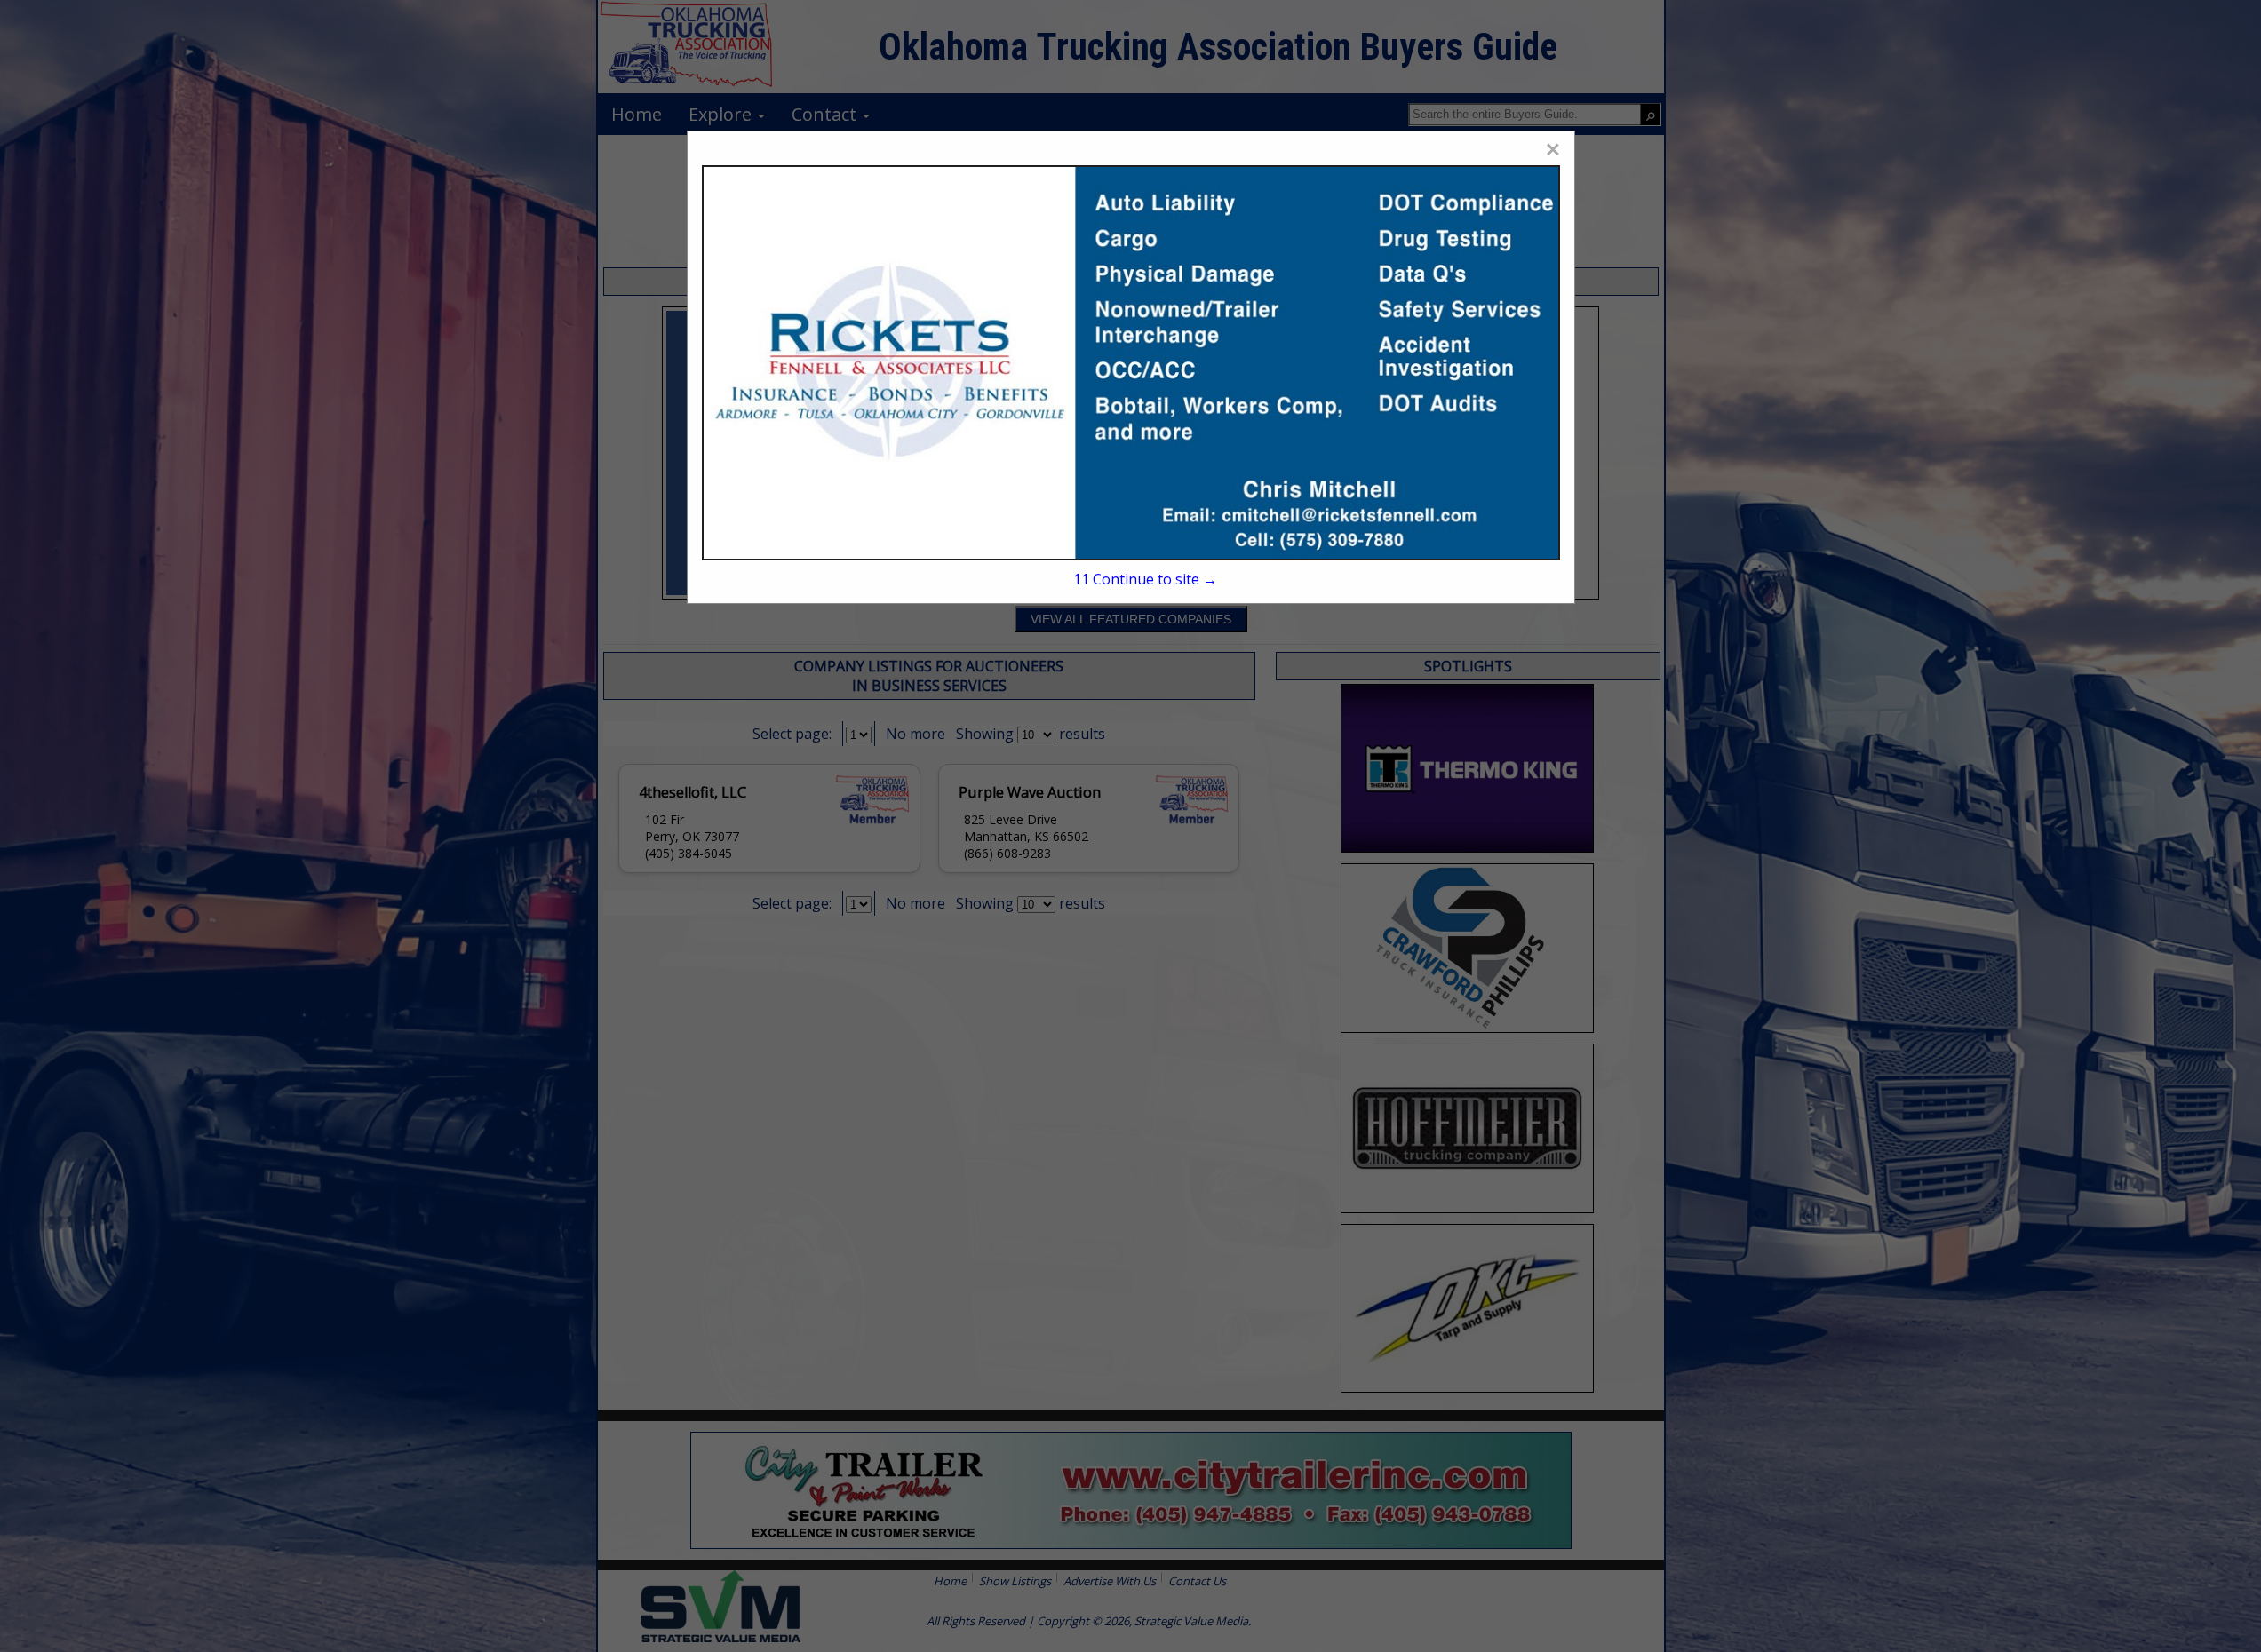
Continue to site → (1145, 579)
